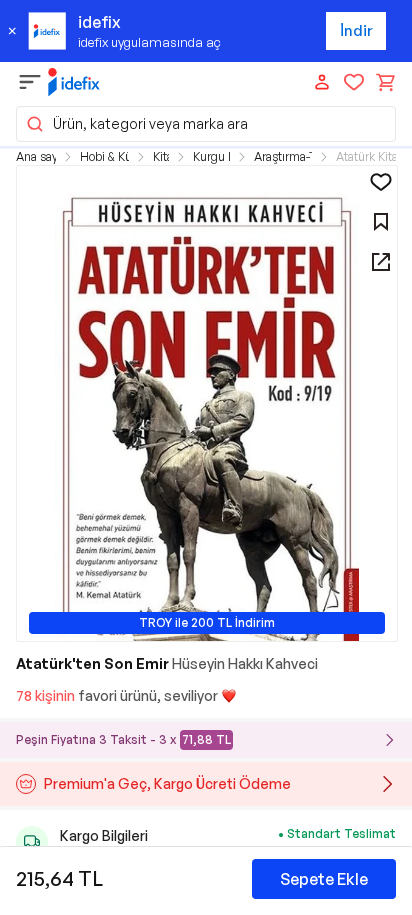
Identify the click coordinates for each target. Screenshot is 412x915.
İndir (356, 30)
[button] (206, 124)
